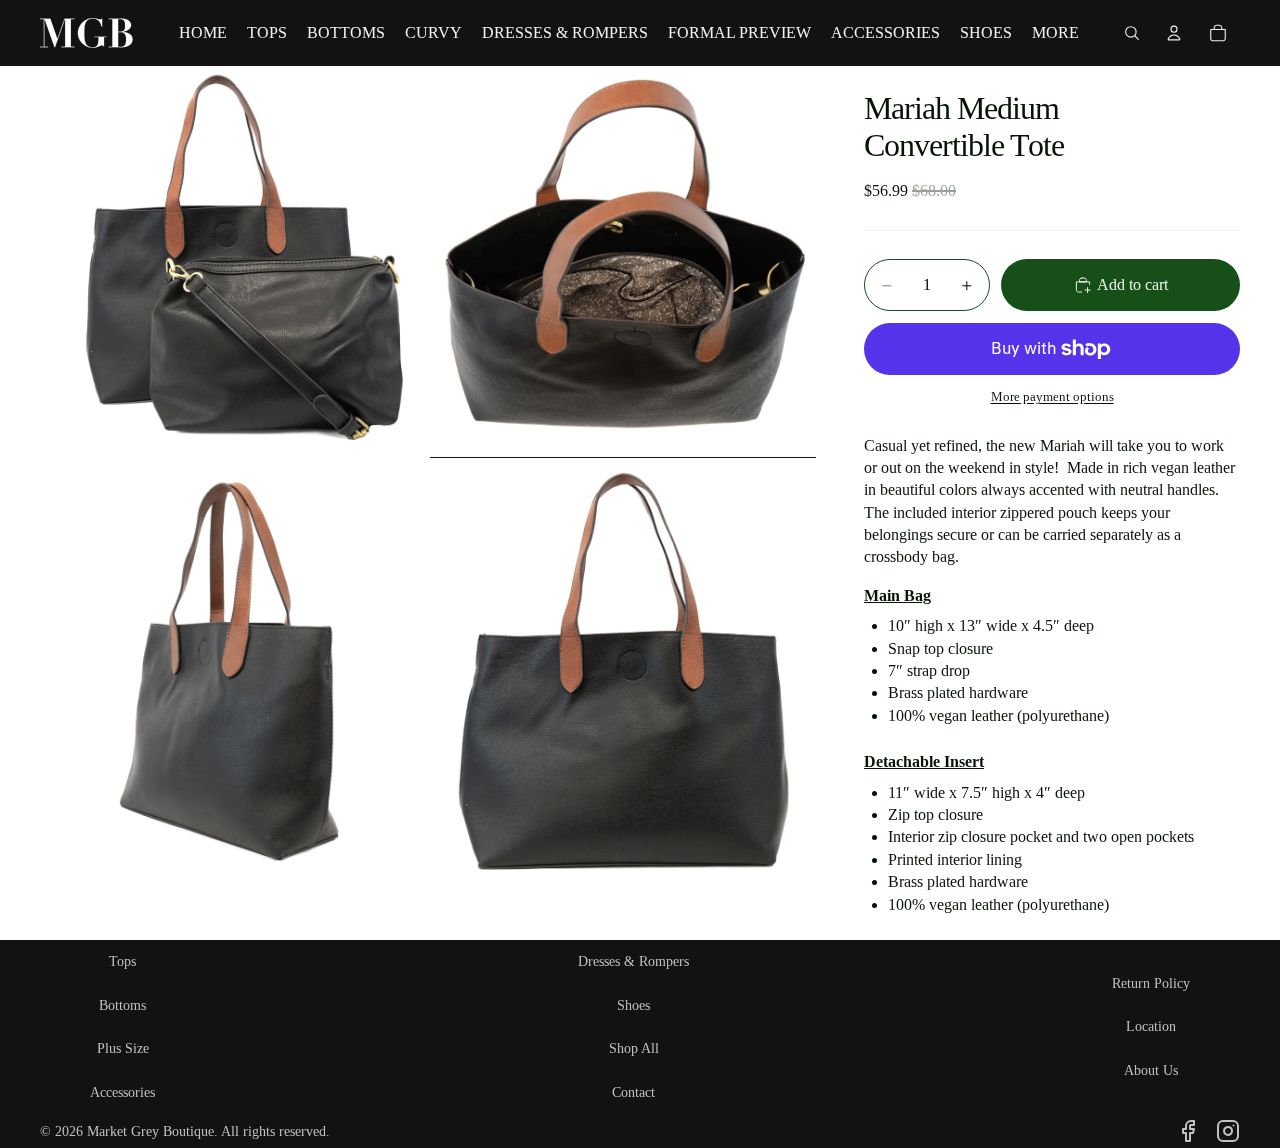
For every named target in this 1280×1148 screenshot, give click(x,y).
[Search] (1132, 33)
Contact (633, 1092)
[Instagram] (1228, 1131)
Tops (122, 961)
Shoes (633, 1005)
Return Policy (1151, 983)
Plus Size (123, 1048)
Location (1151, 1026)
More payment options (1052, 396)
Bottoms (122, 1005)
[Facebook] (1188, 1131)
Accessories (122, 1092)
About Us (1151, 1070)
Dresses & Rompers (633, 961)
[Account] (1174, 33)
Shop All (634, 1048)
